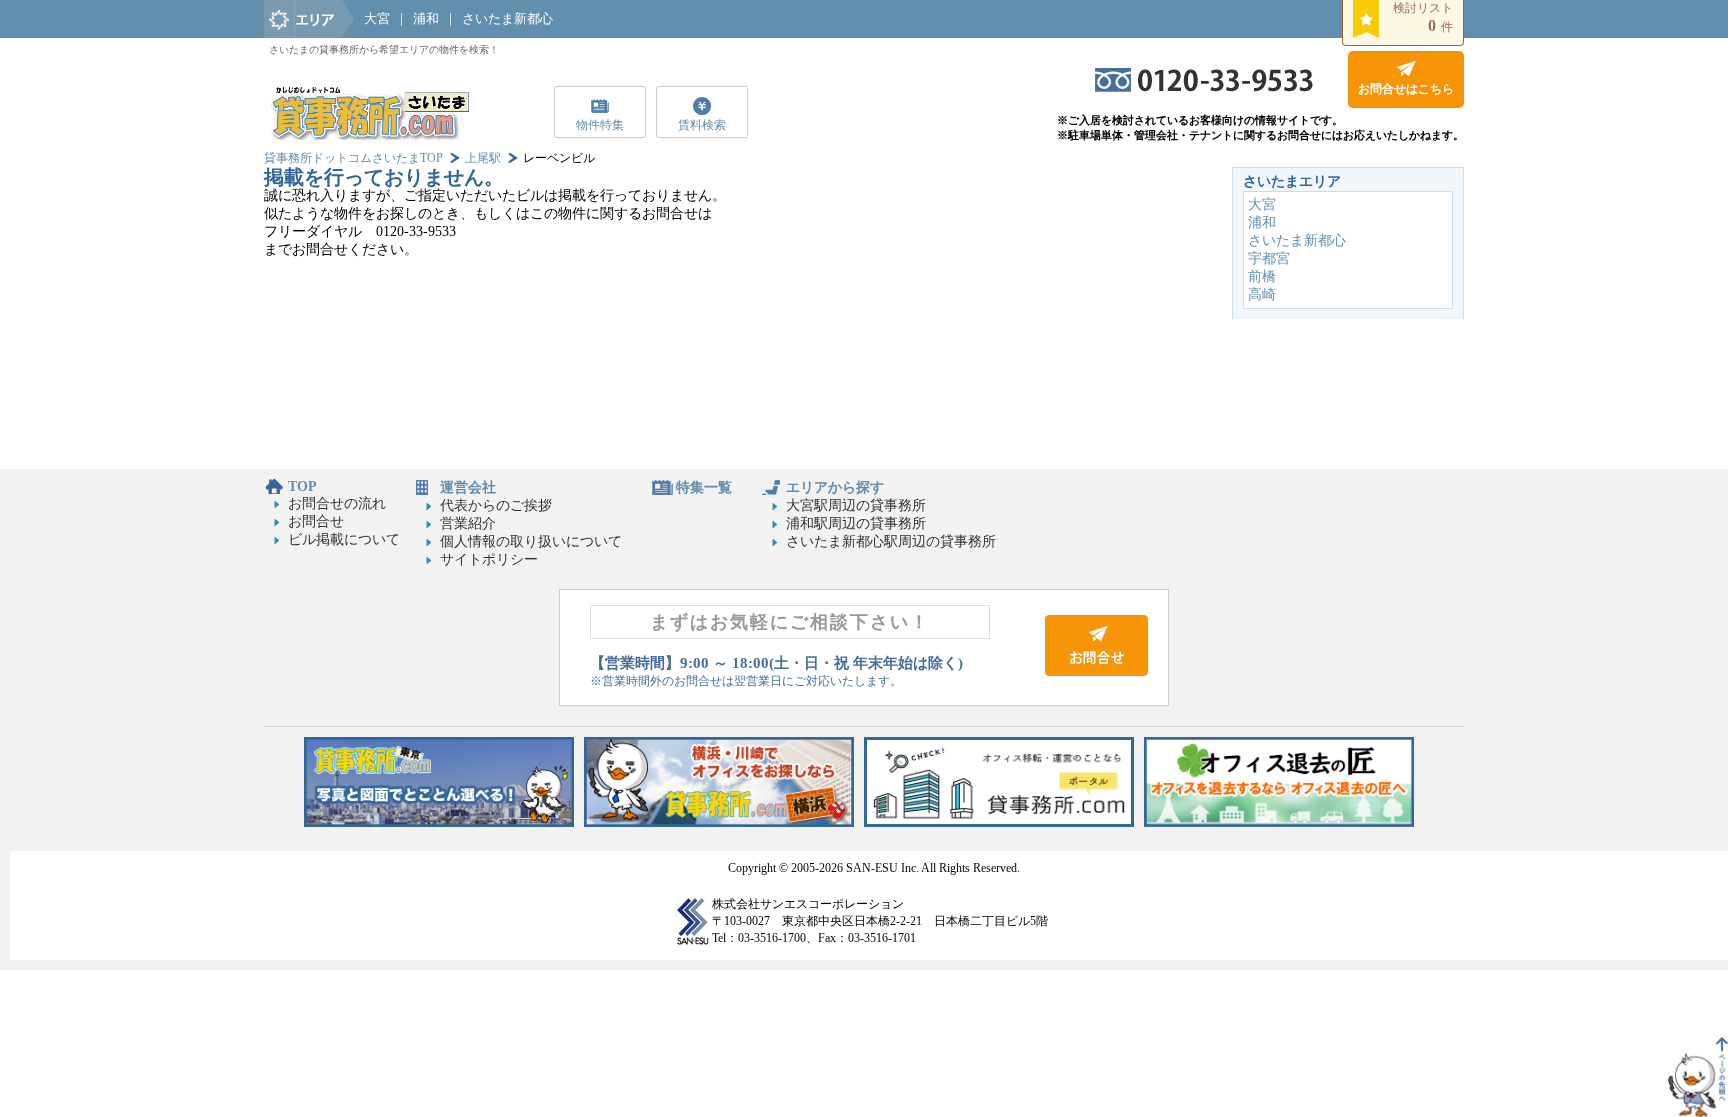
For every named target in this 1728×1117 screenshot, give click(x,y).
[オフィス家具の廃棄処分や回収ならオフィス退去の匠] (1279, 822)
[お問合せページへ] (1096, 671)
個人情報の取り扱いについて (531, 541)
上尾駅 (483, 158)
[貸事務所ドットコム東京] (439, 822)
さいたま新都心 (507, 18)
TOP (302, 486)
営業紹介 (468, 523)
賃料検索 (702, 125)
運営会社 (468, 487)
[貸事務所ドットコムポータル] (999, 822)
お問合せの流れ (337, 503)
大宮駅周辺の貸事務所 (856, 505)
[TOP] (369, 135)
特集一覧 (704, 487)
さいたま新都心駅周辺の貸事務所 (891, 541)
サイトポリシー (489, 559)
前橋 (1262, 276)
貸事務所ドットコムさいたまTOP (353, 158)
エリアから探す (835, 487)
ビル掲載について (344, 539)
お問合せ (316, 521)
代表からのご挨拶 (496, 505)
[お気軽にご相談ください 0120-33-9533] (1204, 87)
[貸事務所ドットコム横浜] (719, 822)
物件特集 (600, 125)
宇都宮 (1269, 258)
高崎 (1262, 294)
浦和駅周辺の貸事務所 (856, 523)
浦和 (426, 18)
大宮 (377, 18)
